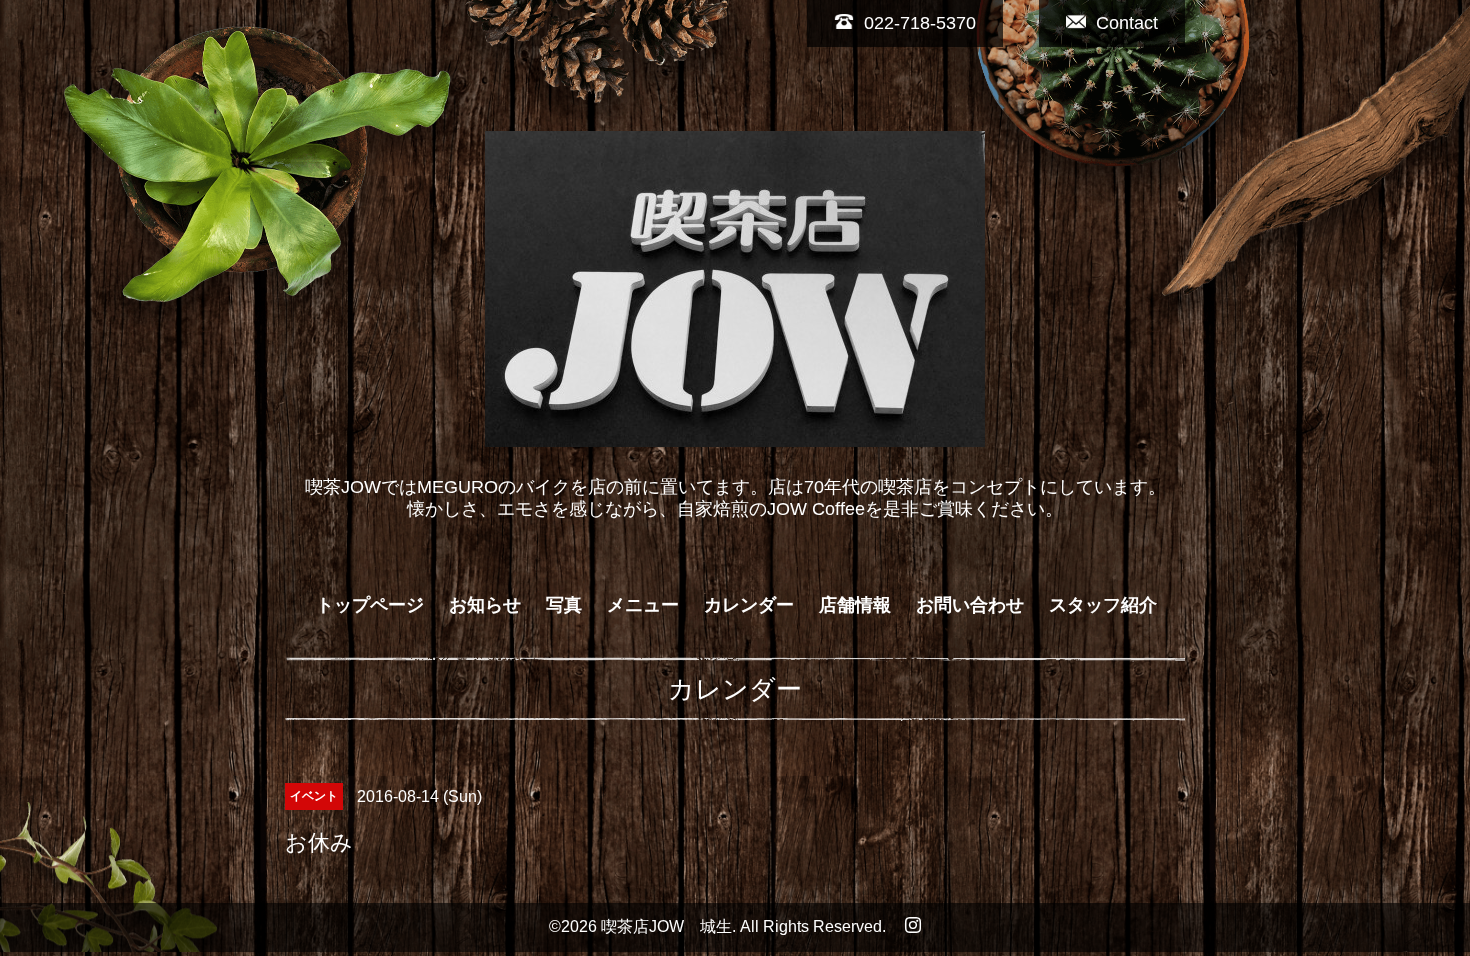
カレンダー (749, 605)
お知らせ (485, 605)
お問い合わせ (970, 605)
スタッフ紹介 (1103, 605)
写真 (564, 605)
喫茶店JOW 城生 (666, 926)
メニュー (643, 605)
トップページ (370, 605)
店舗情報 (855, 605)
